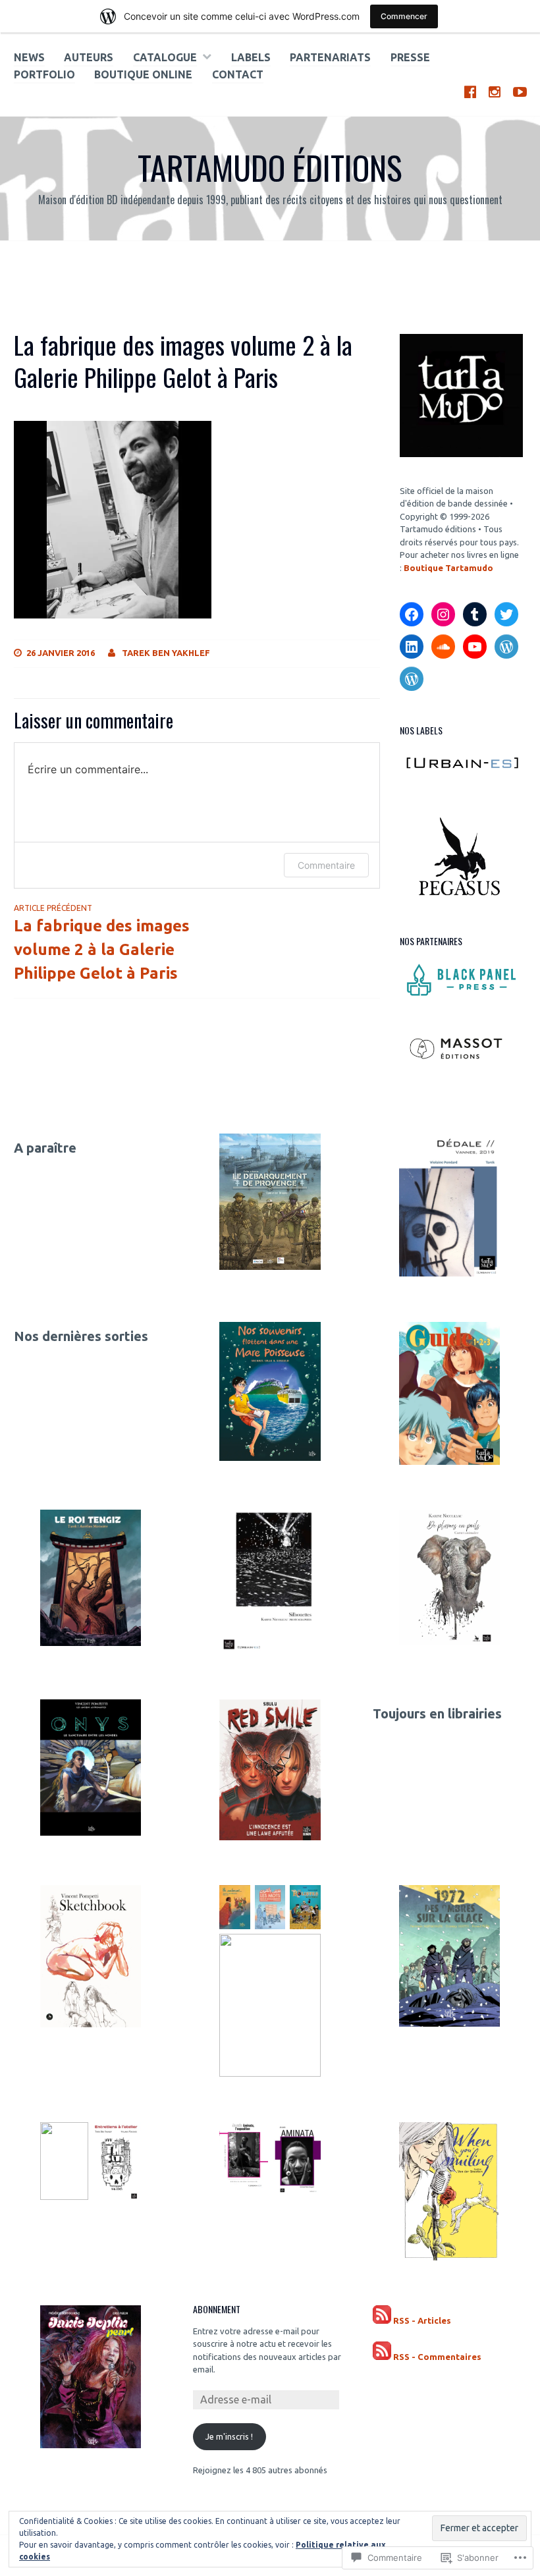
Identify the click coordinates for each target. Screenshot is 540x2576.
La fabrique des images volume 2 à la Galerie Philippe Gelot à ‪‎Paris (102, 943)
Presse (410, 57)
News (29, 57)
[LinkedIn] (412, 647)
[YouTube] (475, 647)
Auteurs (89, 57)
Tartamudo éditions (270, 167)
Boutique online (143, 74)
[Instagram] (443, 615)
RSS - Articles (422, 2320)
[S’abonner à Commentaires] (382, 2357)
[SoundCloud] (443, 647)
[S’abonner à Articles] (382, 2321)
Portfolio (44, 74)
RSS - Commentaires (437, 2357)
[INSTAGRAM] (495, 91)
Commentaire (326, 865)
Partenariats (330, 57)
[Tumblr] (475, 615)
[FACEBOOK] (470, 91)
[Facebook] (412, 615)
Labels (251, 57)
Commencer (404, 16)
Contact (238, 74)
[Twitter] (506, 615)
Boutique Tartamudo (448, 568)
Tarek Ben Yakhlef (166, 653)
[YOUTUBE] (520, 91)
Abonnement (217, 2309)
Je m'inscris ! (229, 2436)
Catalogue (165, 57)
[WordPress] (506, 647)
